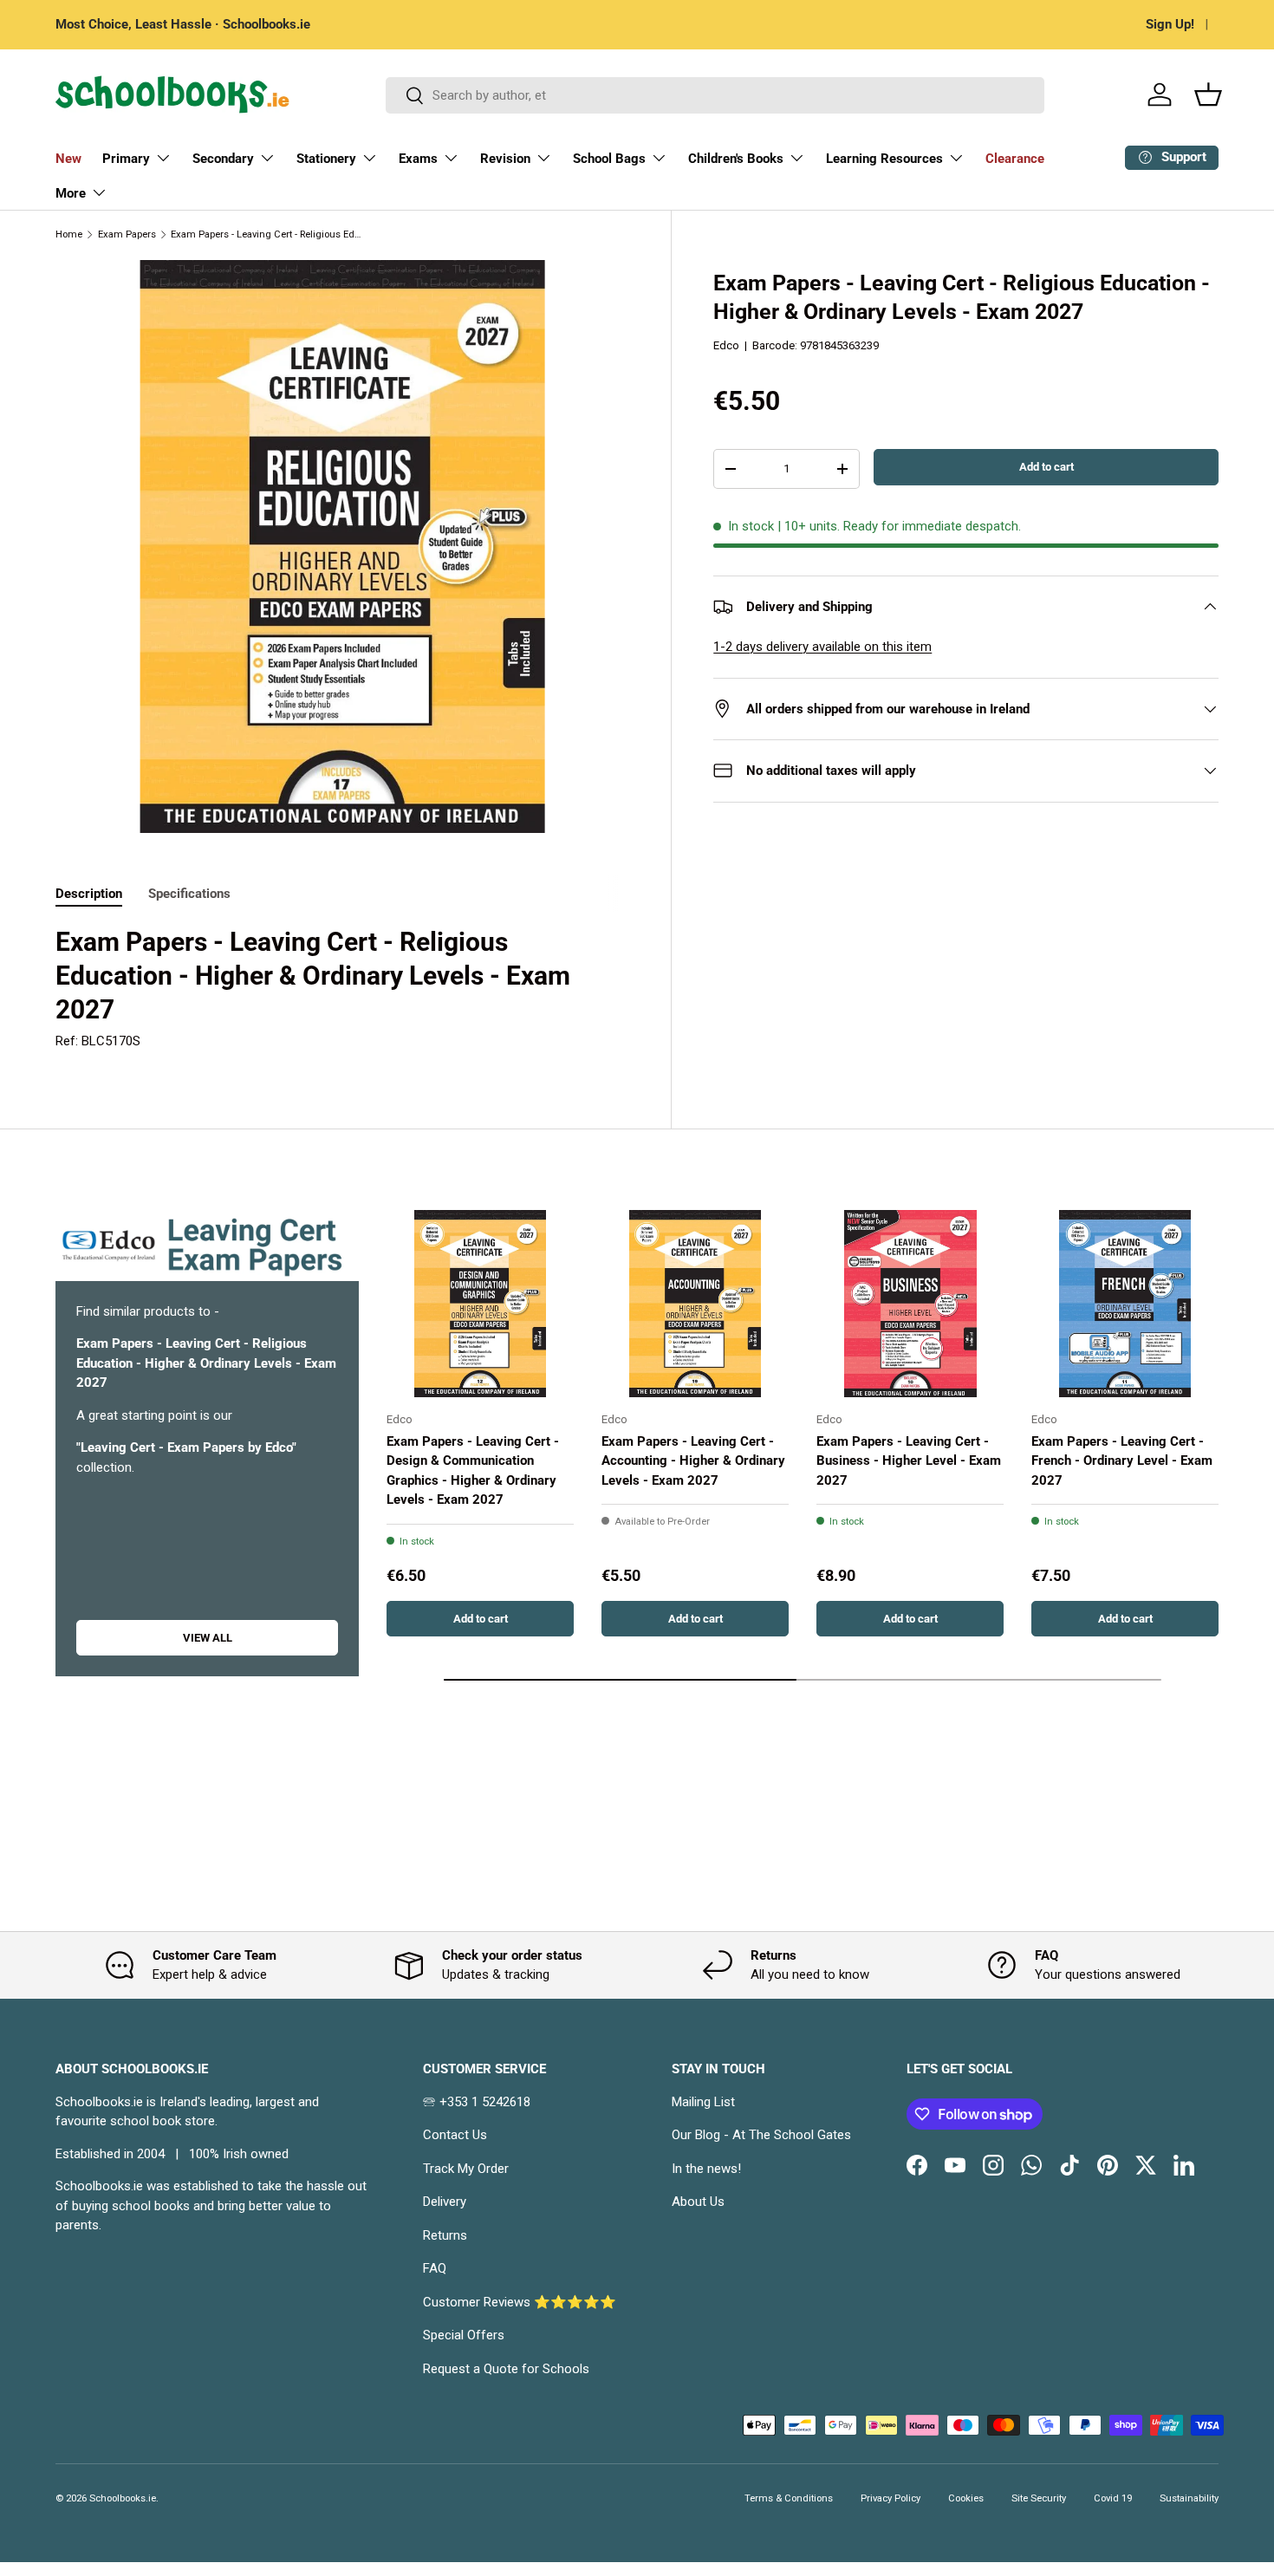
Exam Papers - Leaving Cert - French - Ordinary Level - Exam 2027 (1122, 1461)
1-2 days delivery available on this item (822, 647)
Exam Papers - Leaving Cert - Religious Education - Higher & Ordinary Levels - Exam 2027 (268, 234)
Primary (126, 159)
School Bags (609, 159)
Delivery (445, 2202)
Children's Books (736, 159)
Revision (505, 159)
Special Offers (464, 2335)
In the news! (706, 2169)
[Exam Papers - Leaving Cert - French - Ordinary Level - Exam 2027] (1125, 1304)
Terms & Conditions (789, 2498)
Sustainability (1189, 2498)
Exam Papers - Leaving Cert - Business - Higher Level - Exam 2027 (909, 1461)
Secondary (223, 159)
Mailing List (703, 2102)
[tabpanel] (342, 989)
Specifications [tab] (189, 894)
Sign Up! (1170, 24)
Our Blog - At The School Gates (761, 2135)
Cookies (966, 2498)
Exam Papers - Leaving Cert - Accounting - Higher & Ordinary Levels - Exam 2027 (693, 1461)
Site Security (1039, 2498)
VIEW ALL (208, 1638)
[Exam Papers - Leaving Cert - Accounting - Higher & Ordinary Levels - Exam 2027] (695, 1304)
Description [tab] (89, 894)
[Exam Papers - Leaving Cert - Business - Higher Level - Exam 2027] (910, 1304)
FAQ (435, 2268)
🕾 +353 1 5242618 (477, 2102)
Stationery (326, 159)
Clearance (1015, 159)
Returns (445, 2235)
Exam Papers (127, 234)
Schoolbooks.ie (123, 2498)
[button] (1208, 94)
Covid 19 (1113, 2498)
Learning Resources (884, 159)
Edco (726, 345)
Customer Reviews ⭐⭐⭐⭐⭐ (520, 2302)
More (71, 193)
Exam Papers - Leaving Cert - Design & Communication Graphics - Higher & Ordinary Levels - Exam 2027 (473, 1471)
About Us (698, 2202)
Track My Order (466, 2169)
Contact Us (455, 2135)
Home (69, 234)
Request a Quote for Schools (506, 2369)
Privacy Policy (890, 2498)
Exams (418, 159)
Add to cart (1046, 467)
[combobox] (715, 95)
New (68, 159)
